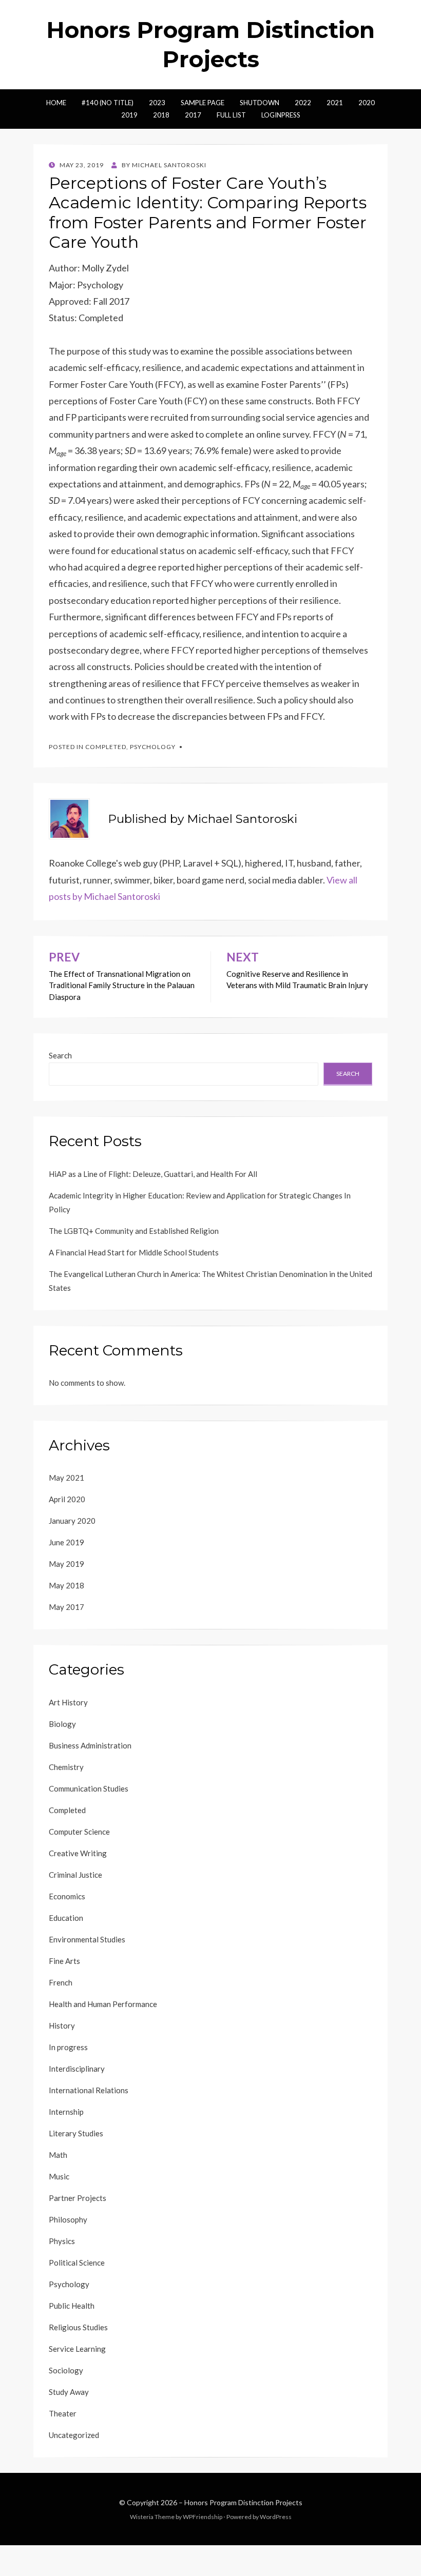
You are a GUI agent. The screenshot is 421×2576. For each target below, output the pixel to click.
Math (58, 2155)
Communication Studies (89, 1788)
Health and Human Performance (103, 2004)
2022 (303, 103)
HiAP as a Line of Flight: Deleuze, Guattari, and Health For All (153, 1174)
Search (60, 1055)
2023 (157, 103)
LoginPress (281, 115)
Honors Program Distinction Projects (243, 2502)
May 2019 (66, 1564)
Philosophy (68, 2219)
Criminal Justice (75, 1875)
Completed (106, 747)
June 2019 (66, 1542)
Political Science (77, 2263)
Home (56, 103)
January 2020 (72, 1521)
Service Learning (77, 2349)
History (62, 2026)
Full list (231, 115)
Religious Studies (78, 2327)
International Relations (89, 2090)
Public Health (72, 2306)
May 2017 (66, 1607)
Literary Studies (76, 2133)
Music (59, 2176)
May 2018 (66, 1585)
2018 (161, 115)
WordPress (276, 2517)
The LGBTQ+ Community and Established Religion (134, 1231)
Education (66, 1918)
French (61, 1982)
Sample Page (203, 103)
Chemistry (66, 1767)
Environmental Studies (87, 1939)
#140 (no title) (108, 103)
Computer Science (79, 1832)
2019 (129, 115)
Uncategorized (74, 2435)
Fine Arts (64, 1961)
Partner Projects (78, 2198)
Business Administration (90, 1745)
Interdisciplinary (77, 2069)
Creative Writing (78, 1853)
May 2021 (66, 1478)
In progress (68, 2047)
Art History (68, 1702)
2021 (335, 103)
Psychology (153, 747)
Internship (66, 2112)
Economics (67, 1896)
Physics (62, 2241)
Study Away (69, 2392)
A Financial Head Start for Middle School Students (134, 1252)
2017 (193, 115)
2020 (367, 103)
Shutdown (260, 103)
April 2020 (67, 1499)
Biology (62, 1724)
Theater (63, 2413)
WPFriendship (203, 2517)
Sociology (66, 2370)
